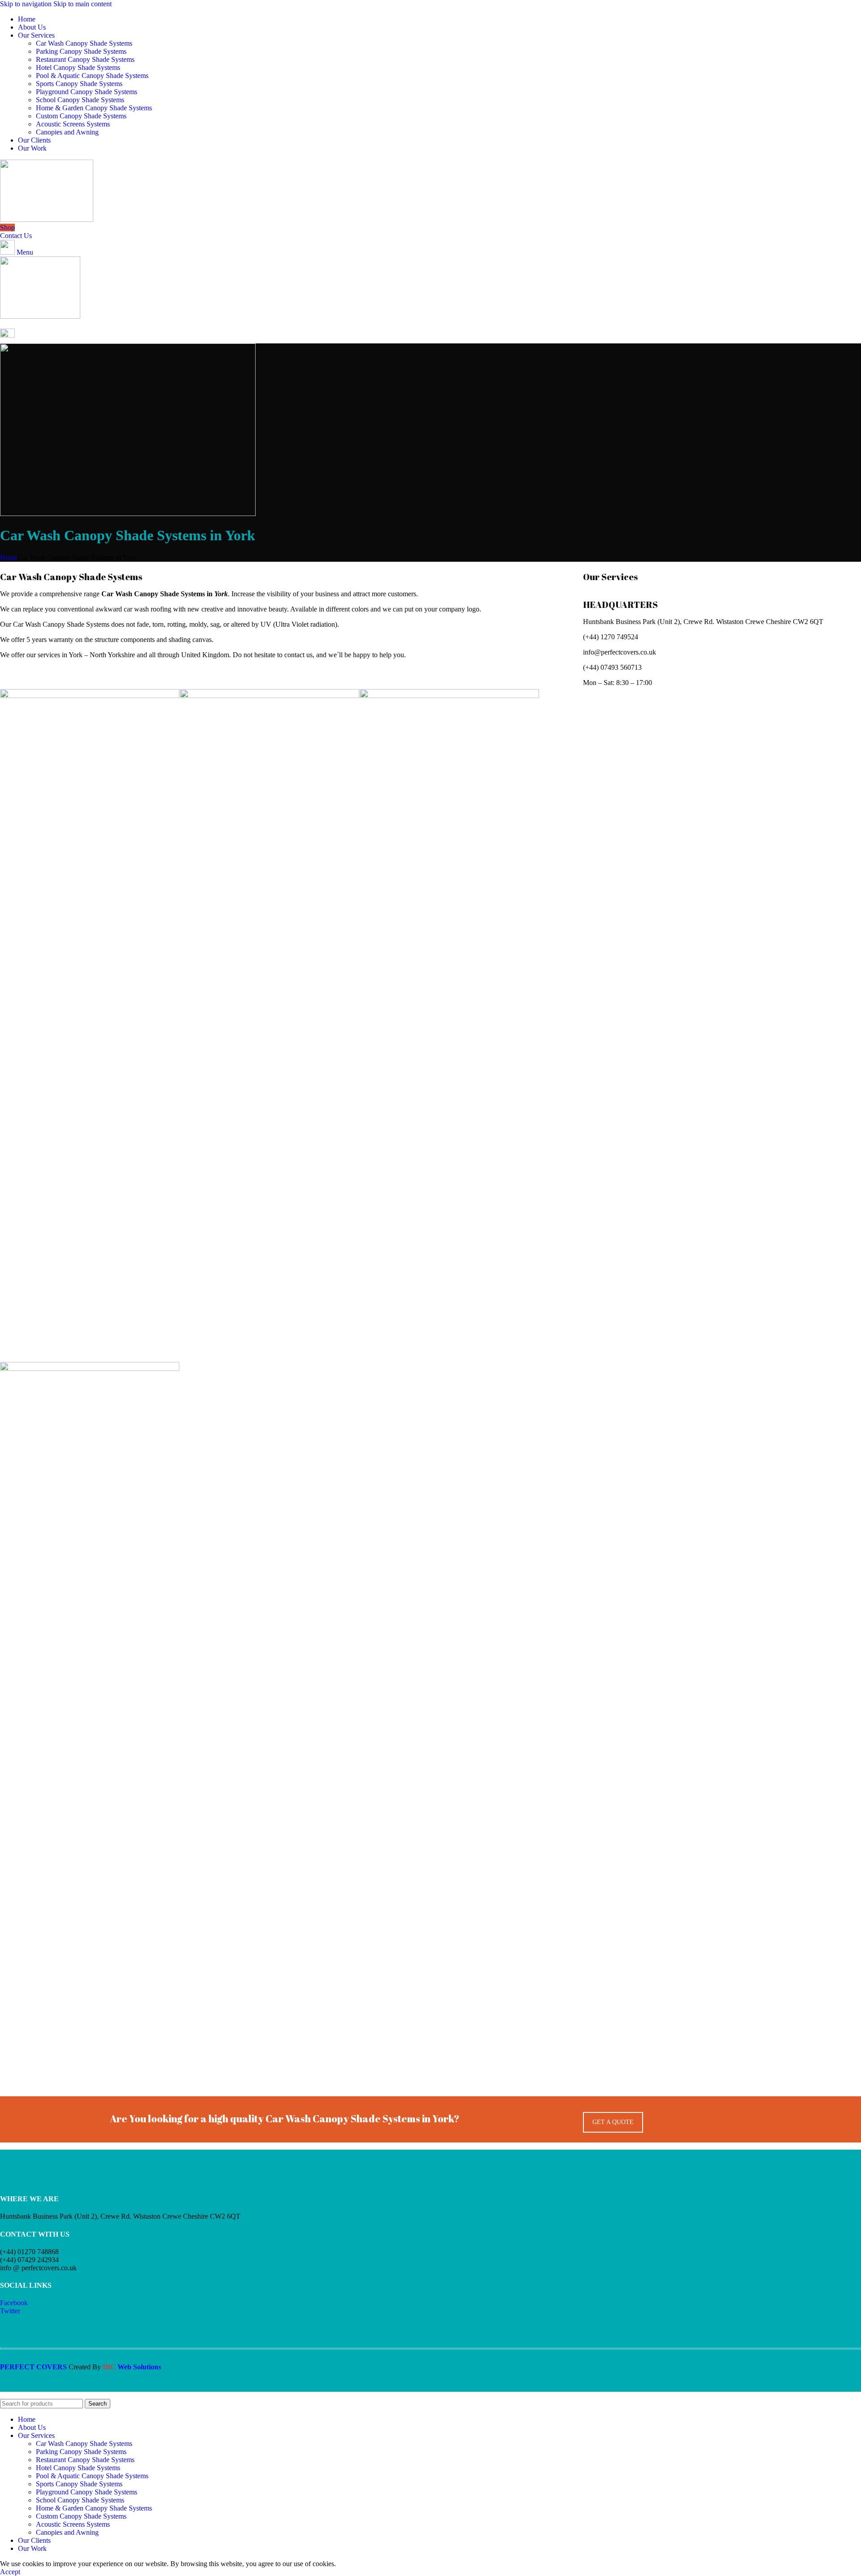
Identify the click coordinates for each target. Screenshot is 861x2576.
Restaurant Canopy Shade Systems (85, 59)
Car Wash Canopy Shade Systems (84, 43)
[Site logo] (47, 219)
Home (9, 557)
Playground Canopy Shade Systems (87, 92)
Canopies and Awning (67, 132)
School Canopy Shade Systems (80, 100)
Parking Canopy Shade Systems (81, 51)
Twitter (10, 2311)
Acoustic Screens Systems (73, 124)
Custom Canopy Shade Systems (81, 116)
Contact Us (16, 236)
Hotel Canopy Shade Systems (78, 67)
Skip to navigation (27, 4)
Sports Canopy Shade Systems (79, 84)
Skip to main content (83, 4)
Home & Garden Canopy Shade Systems (94, 108)
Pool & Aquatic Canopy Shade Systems (92, 76)
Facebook (14, 2303)
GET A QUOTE (613, 2122)
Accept (10, 2572)
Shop (7, 228)
